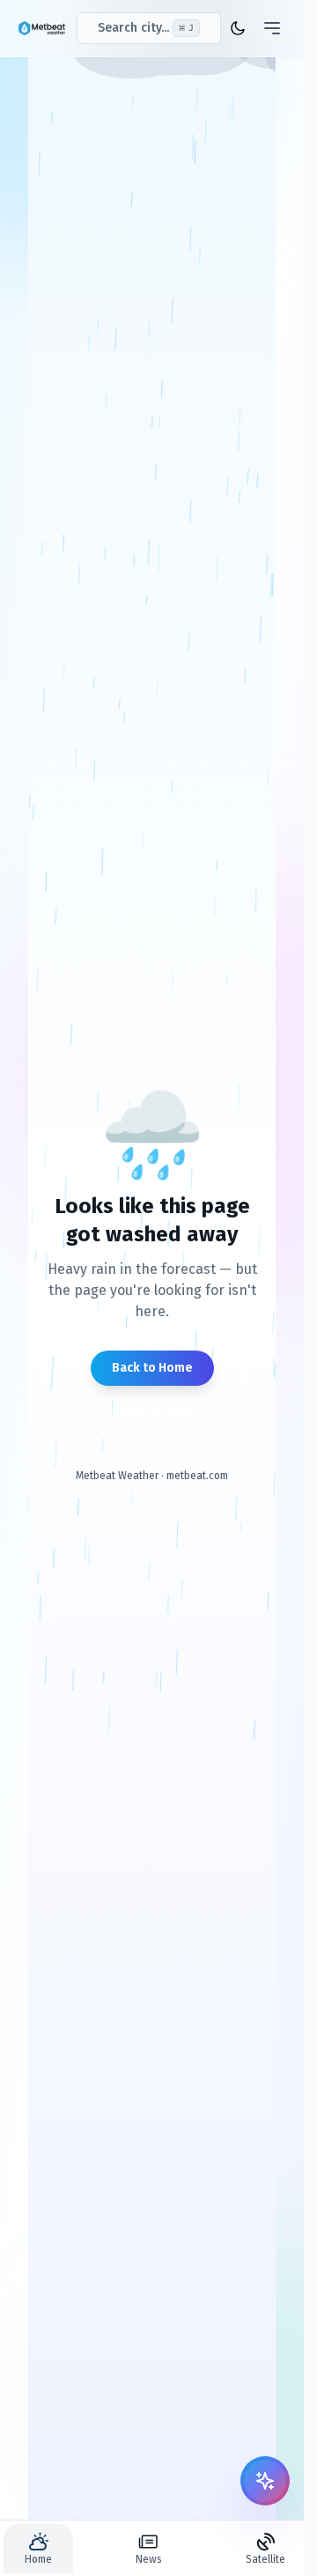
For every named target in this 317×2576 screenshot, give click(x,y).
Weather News (152, 1414)
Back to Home (152, 1368)
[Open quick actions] (265, 2481)
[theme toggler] (238, 28)
